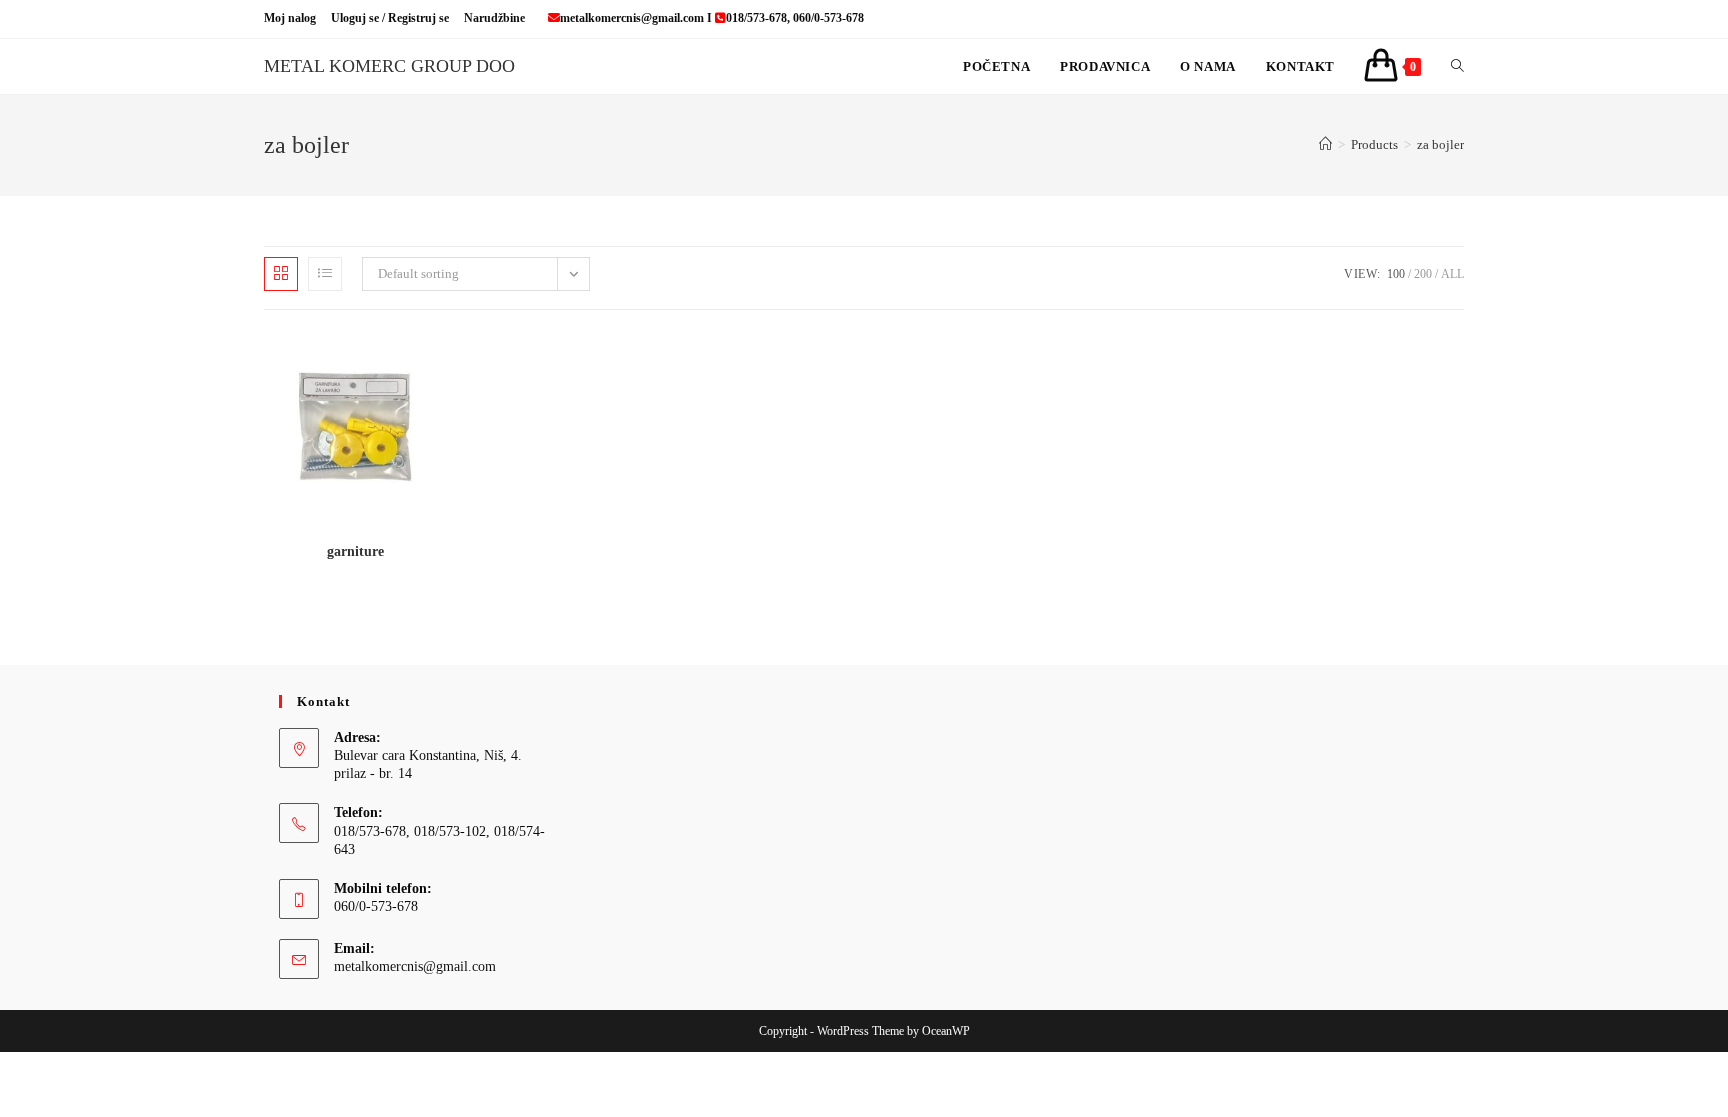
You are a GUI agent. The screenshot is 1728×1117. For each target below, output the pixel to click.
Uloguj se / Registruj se (390, 18)
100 (1396, 274)
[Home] (1325, 144)
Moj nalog (290, 18)
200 (1423, 274)
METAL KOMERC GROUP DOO (389, 66)
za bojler (1440, 144)
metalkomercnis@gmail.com (415, 966)
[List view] (325, 274)
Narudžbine (494, 18)
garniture (355, 551)
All (1452, 274)
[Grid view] (281, 274)
